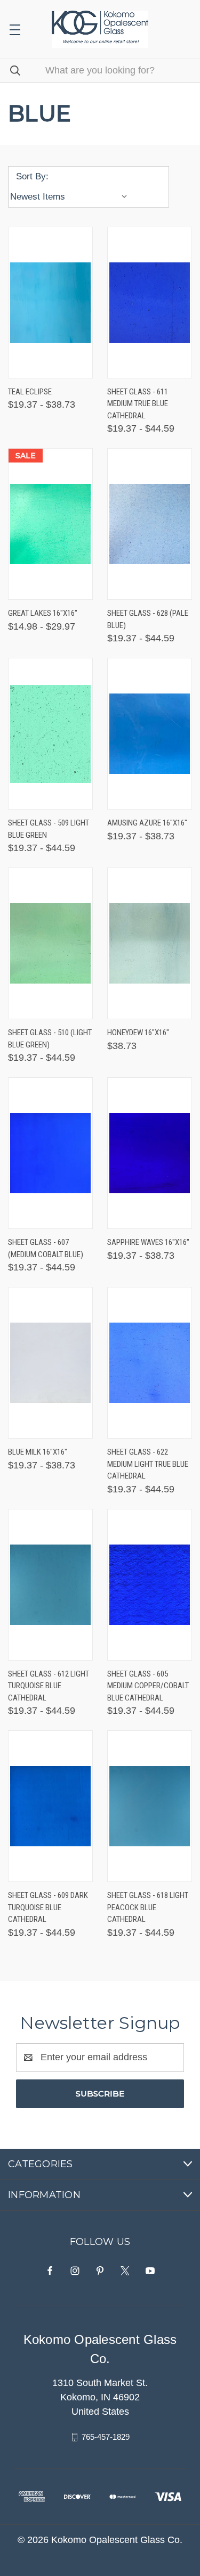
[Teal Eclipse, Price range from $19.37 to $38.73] (50, 303)
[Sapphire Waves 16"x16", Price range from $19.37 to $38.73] (150, 1153)
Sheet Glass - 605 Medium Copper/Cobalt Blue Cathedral (148, 1686)
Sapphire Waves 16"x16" (148, 1242)
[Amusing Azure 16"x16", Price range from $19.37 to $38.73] (150, 734)
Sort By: (32, 176)
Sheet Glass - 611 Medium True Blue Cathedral (138, 404)
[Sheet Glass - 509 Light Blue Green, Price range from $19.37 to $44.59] (50, 734)
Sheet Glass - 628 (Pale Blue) (148, 619)
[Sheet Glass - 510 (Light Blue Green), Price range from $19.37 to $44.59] (50, 943)
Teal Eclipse (30, 392)
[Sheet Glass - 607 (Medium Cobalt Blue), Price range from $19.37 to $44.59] (50, 1153)
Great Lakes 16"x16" (43, 613)
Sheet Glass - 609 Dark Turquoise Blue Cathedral (48, 1907)
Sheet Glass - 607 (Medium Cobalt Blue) (46, 1248)
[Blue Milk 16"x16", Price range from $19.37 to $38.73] (50, 1363)
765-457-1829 (106, 2437)
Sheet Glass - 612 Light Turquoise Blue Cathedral (49, 1686)
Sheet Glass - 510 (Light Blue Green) (50, 1039)
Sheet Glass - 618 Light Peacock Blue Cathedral (148, 1907)
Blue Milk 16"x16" (38, 1452)
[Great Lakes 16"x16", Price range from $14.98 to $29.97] (50, 524)
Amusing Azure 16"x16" (147, 823)
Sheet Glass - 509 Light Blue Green (49, 829)
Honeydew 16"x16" (138, 1033)
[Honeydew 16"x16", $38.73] (150, 943)
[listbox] (71, 197)
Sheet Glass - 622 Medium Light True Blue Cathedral (148, 1464)
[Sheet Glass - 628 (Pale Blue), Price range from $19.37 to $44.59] (150, 524)
